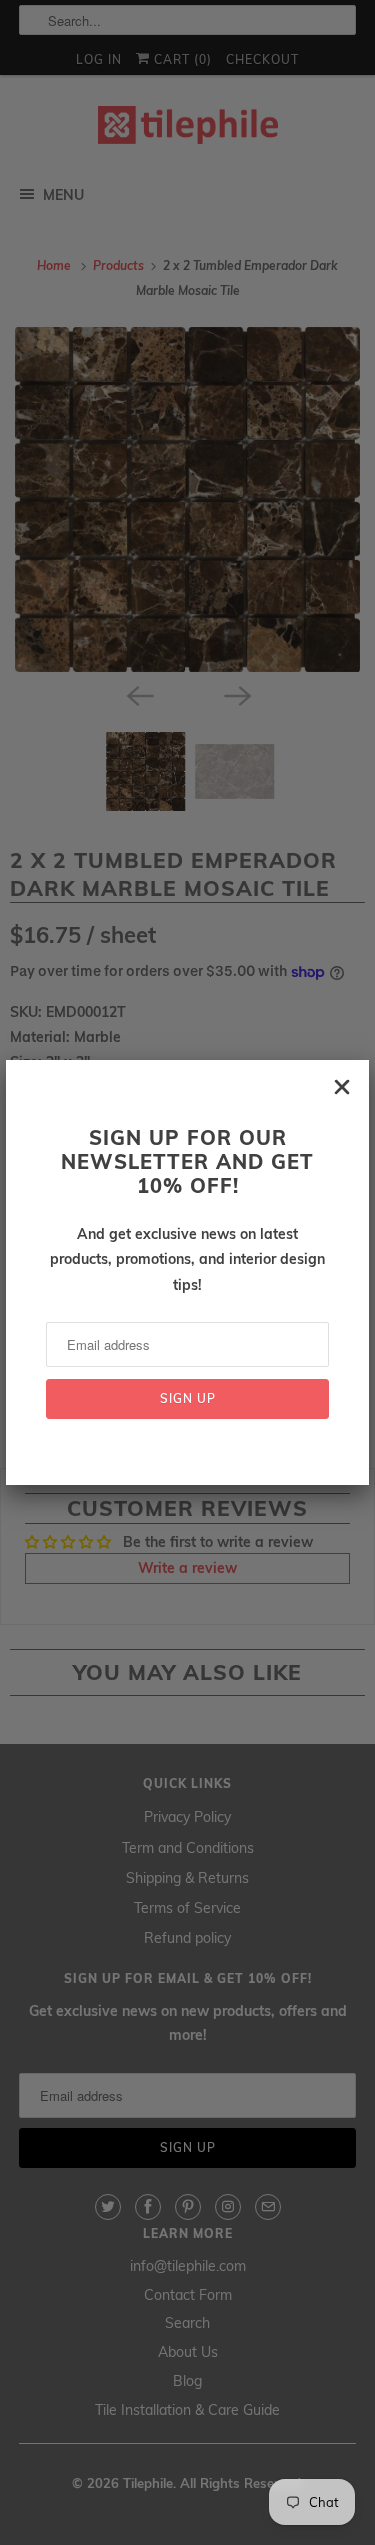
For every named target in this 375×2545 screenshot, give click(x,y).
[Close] (342, 1087)
